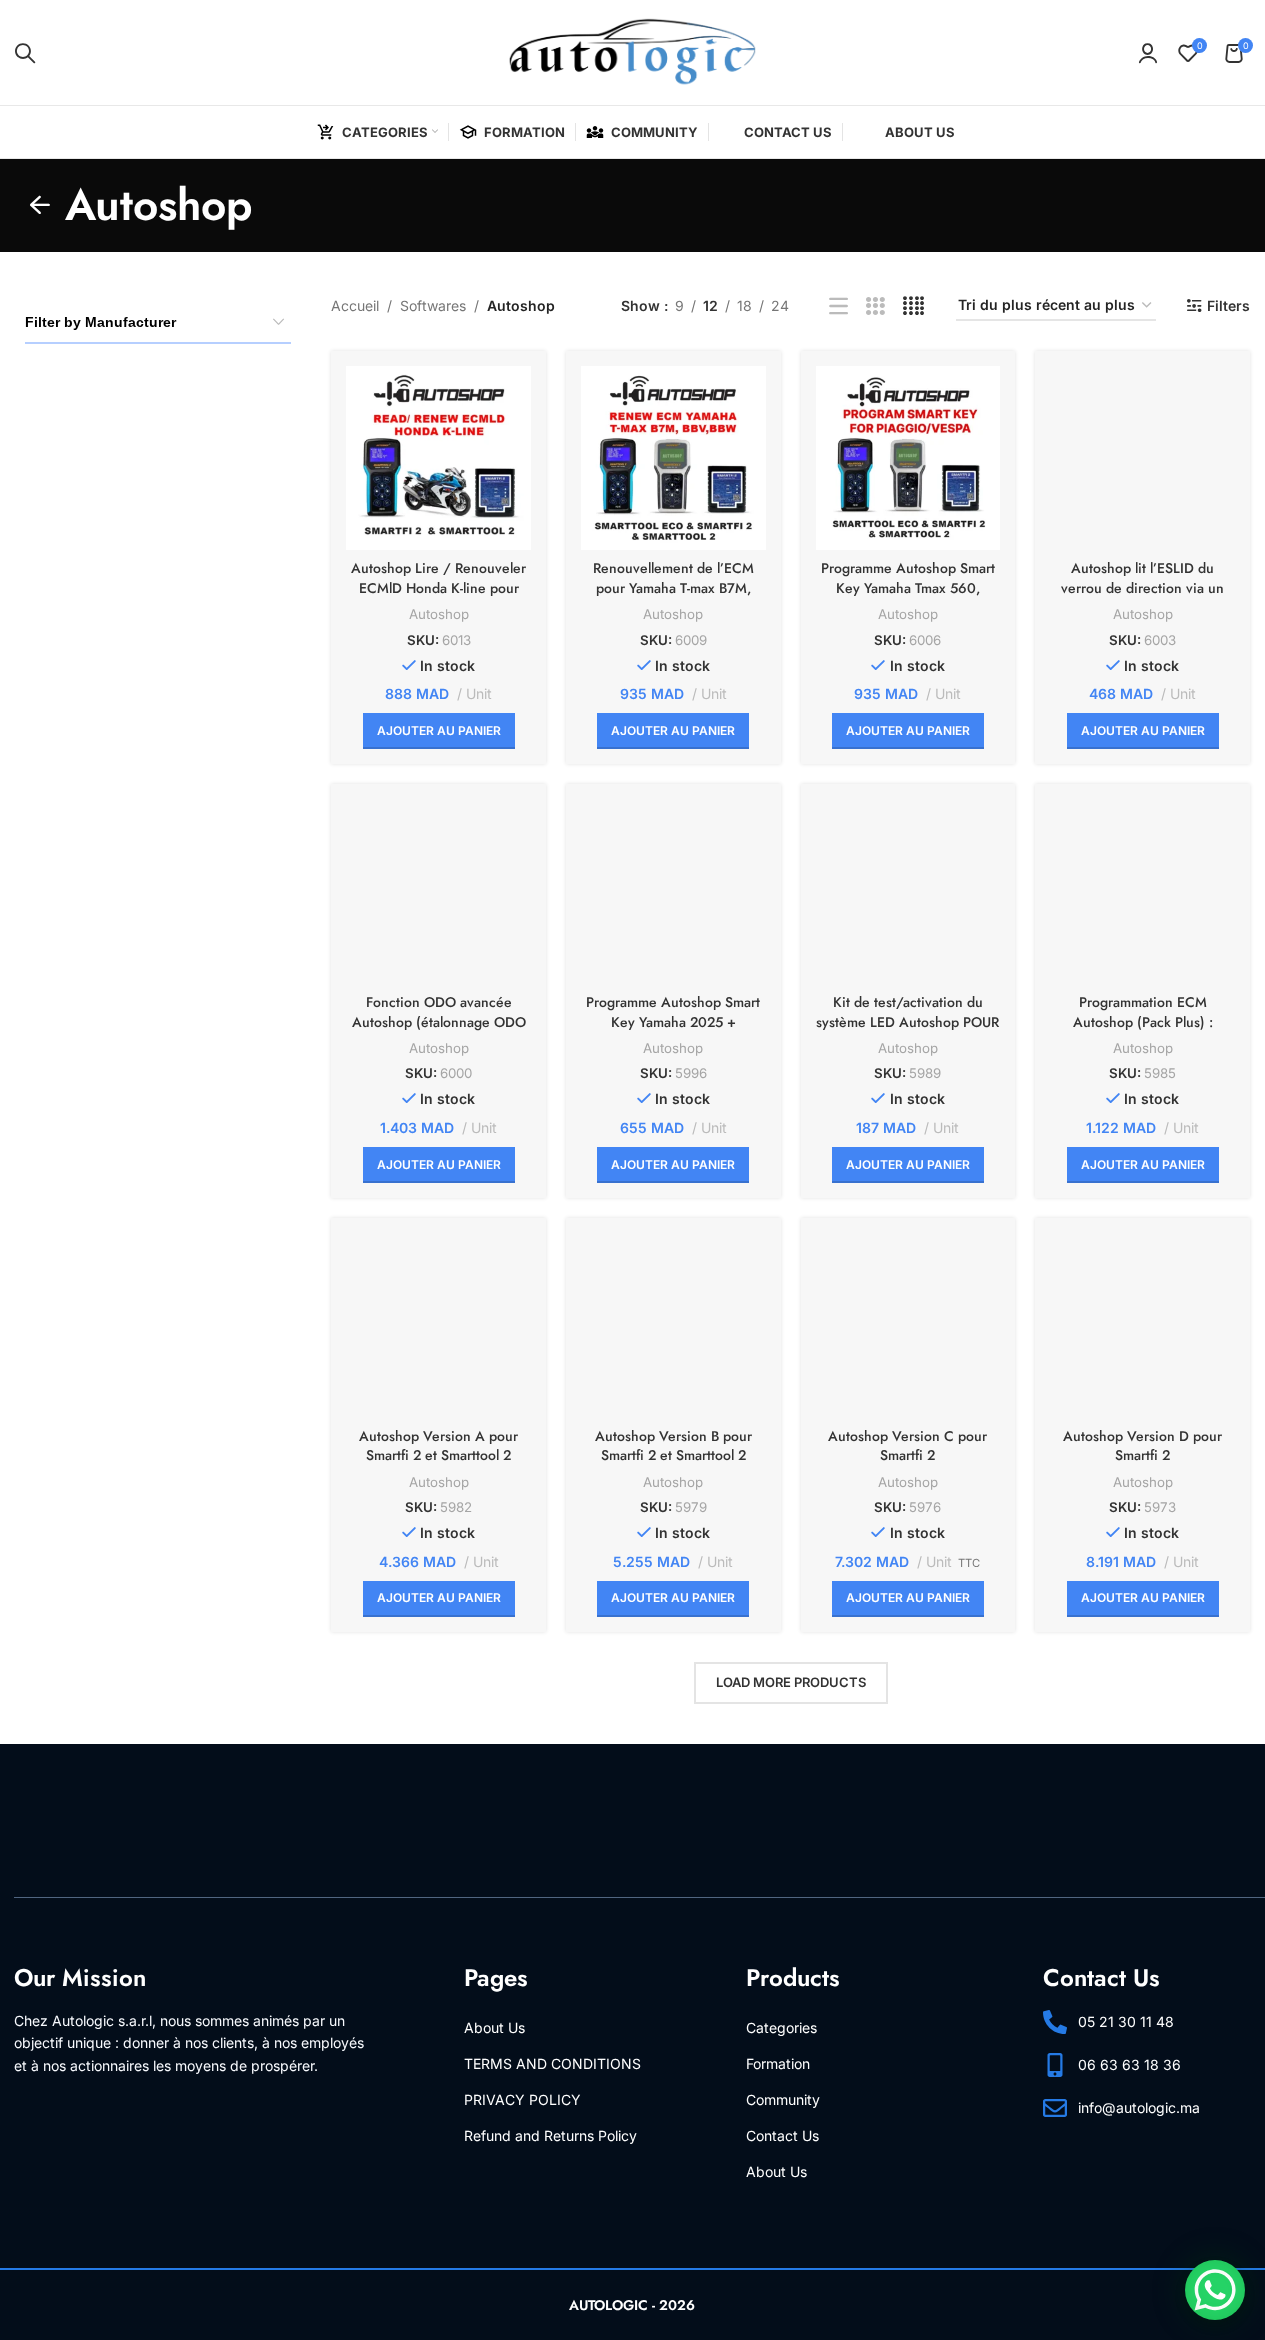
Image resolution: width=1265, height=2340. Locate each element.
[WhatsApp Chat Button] (1215, 2290)
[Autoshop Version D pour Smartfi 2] (1142, 1325)
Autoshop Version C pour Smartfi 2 (907, 1446)
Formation (778, 2063)
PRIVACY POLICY (522, 2099)
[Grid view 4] (913, 306)
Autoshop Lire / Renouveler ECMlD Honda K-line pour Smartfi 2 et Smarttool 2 (438, 587)
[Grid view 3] (875, 306)
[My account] (1148, 53)
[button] (439, 731)
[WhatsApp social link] (1166, 2183)
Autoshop (439, 614)
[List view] (838, 306)
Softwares (433, 305)
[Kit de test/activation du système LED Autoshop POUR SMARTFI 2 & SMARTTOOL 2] (908, 891)
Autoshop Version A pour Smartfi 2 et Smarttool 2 (438, 1446)
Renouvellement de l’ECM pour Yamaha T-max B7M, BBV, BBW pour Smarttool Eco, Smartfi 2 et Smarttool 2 (673, 597)
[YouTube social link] (1130, 2183)
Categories (781, 2027)
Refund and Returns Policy (550, 2135)
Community (783, 2099)
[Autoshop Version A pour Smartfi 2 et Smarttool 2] (438, 1325)
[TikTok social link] (1202, 2183)
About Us (494, 2027)
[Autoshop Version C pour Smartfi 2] (908, 1325)
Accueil (355, 305)
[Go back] (40, 205)
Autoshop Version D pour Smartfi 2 (1142, 1446)
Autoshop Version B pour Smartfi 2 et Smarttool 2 (673, 1446)
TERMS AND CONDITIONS (552, 2063)
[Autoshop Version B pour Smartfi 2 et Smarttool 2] (673, 1325)
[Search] (25, 53)
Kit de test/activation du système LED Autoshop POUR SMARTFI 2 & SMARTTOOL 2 (907, 1021)
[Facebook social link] (1058, 2183)
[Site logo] (633, 50)
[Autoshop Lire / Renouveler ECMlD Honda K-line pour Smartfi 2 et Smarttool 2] (438, 458)
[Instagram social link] (1094, 2183)
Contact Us (782, 2135)
